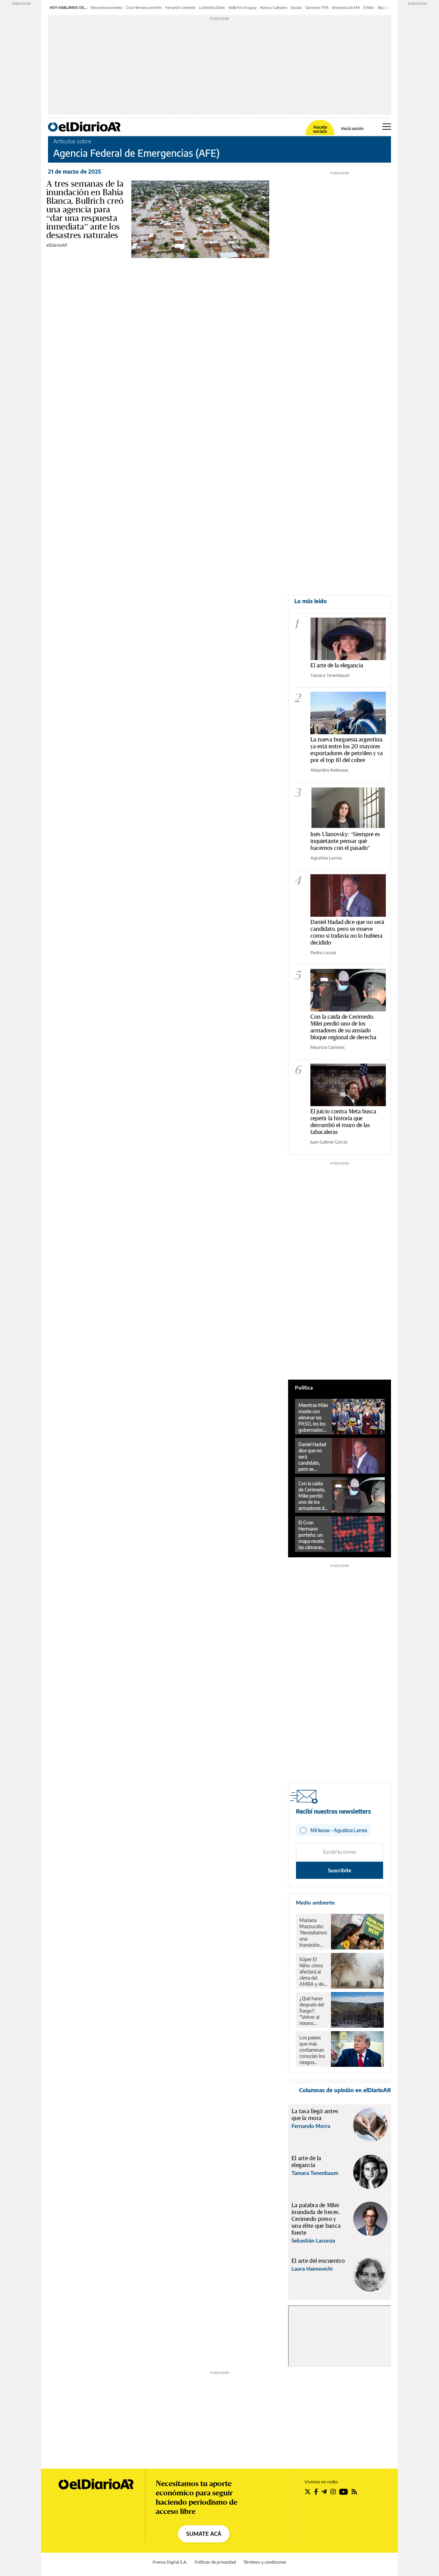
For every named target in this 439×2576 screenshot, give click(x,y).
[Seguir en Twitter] (308, 2492)
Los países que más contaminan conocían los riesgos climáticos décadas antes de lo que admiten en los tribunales (312, 2050)
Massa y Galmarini (274, 8)
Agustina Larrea (326, 858)
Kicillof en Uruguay (242, 8)
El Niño (369, 8)
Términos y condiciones (265, 2562)
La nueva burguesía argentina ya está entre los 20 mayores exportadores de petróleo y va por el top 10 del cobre (347, 750)
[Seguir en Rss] (354, 2492)
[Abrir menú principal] (387, 127)
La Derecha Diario (212, 8)
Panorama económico (107, 8)
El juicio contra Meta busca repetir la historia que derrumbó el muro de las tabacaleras (343, 1121)
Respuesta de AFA (346, 8)
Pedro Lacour (323, 952)
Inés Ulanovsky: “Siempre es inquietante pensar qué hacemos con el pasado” (345, 841)
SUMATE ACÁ (204, 2534)
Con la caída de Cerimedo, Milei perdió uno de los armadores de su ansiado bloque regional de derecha (343, 1027)
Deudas (296, 8)
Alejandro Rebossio (329, 770)
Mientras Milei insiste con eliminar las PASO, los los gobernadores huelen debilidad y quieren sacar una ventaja (313, 1418)
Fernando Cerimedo (180, 8)
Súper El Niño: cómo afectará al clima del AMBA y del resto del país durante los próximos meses (313, 1972)
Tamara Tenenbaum (330, 675)
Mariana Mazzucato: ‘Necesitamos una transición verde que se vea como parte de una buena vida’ (313, 1933)
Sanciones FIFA (317, 8)
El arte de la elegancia (337, 665)
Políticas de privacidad (215, 2562)
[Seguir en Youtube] (344, 2492)
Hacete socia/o (320, 129)
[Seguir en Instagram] (333, 2492)
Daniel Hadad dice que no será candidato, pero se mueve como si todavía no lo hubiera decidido (347, 932)
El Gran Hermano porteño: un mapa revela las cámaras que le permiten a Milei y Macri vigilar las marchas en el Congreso (312, 1535)
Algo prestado (389, 8)
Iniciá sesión (352, 129)
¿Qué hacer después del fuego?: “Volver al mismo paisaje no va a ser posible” (313, 2011)
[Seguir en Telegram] (324, 2492)
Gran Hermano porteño (144, 8)
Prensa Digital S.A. (170, 2562)
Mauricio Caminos (328, 1047)
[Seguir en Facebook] (316, 2492)
